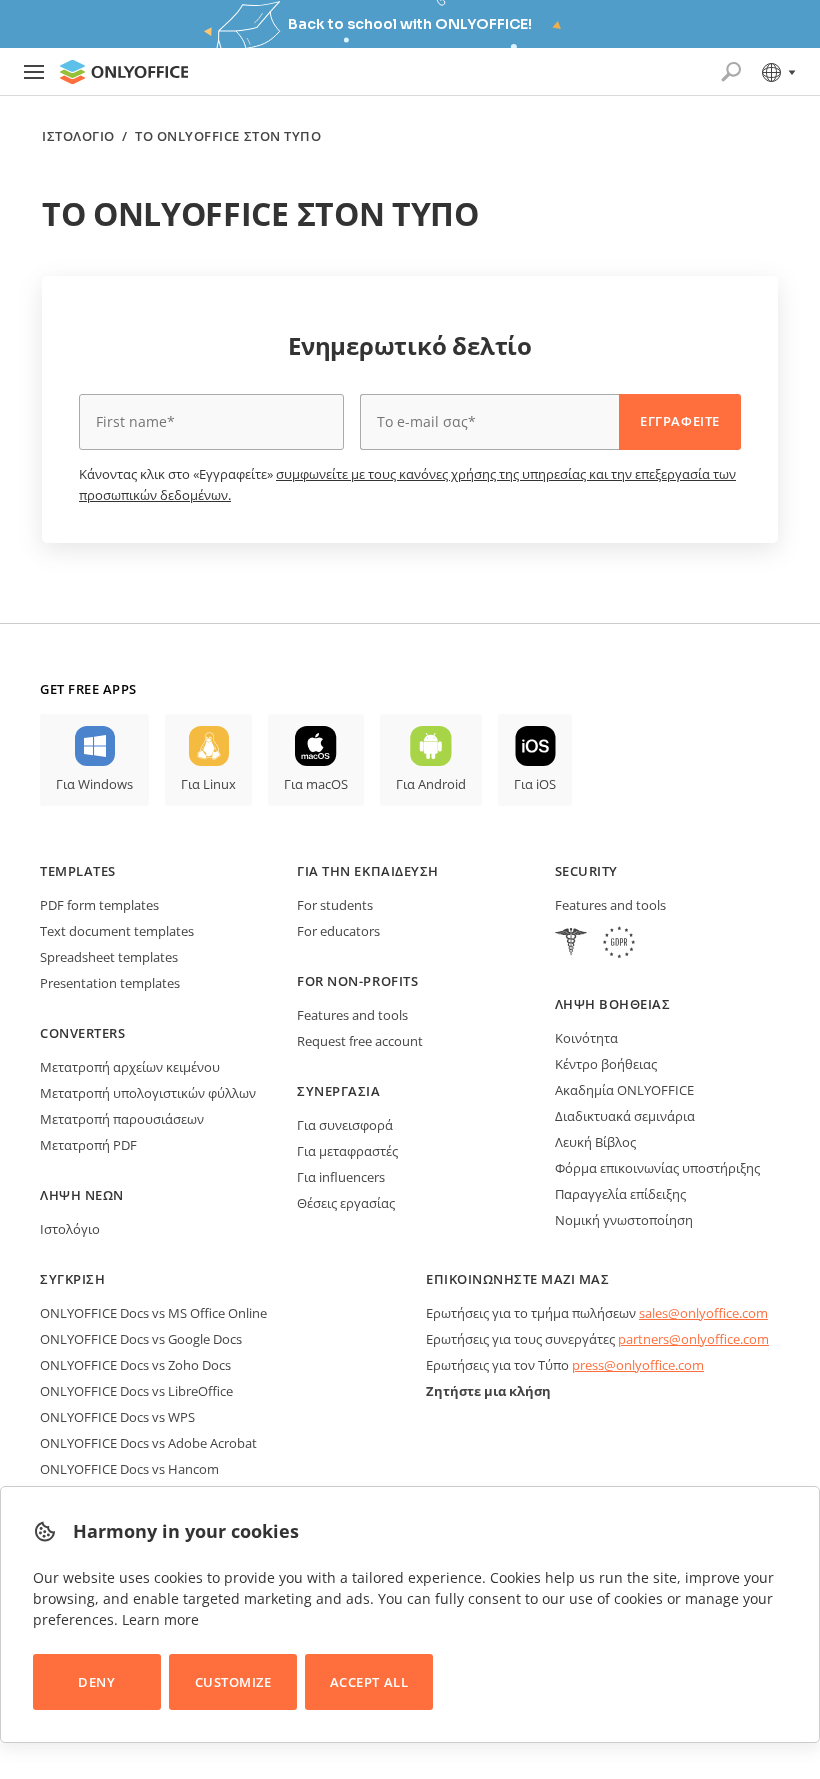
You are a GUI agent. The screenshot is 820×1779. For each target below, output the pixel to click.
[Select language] (777, 72)
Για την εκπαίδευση (367, 871)
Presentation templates (110, 983)
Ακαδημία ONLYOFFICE (624, 1090)
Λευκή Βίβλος (595, 1142)
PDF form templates (99, 905)
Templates (78, 871)
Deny (96, 1682)
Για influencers (341, 1177)
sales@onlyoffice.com (703, 1313)
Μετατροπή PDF (88, 1145)
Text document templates (117, 931)
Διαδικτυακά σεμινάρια (625, 1116)
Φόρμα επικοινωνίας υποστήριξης (657, 1168)
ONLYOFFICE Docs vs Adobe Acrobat (148, 1443)
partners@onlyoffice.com (693, 1339)
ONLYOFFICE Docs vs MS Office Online (153, 1313)
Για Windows (94, 784)
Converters (82, 1033)
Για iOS (535, 784)
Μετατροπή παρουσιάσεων (122, 1119)
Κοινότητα (586, 1038)
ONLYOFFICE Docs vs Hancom (129, 1469)
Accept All (369, 1682)
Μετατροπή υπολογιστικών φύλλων (148, 1093)
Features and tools (352, 1015)
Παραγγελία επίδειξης (620, 1194)
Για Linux (208, 784)
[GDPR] (619, 944)
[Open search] (731, 72)
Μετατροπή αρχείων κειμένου (130, 1067)
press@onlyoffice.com (638, 1365)
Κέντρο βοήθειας (606, 1064)
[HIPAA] (571, 944)
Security (586, 871)
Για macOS (316, 784)
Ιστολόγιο (78, 136)
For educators (338, 931)
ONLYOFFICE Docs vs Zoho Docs (135, 1365)
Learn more (160, 1619)
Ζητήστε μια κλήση (488, 1391)
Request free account (360, 1041)
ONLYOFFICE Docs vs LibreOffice (136, 1391)
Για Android (431, 784)
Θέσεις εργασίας (346, 1203)
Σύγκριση (72, 1279)
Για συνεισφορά (345, 1125)
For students (335, 905)
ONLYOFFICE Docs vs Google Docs (141, 1339)
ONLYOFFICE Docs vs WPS (117, 1417)
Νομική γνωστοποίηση (624, 1220)
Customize (233, 1682)
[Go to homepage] (124, 72)
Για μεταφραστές (347, 1151)
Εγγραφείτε (679, 421)
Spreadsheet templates (109, 957)
